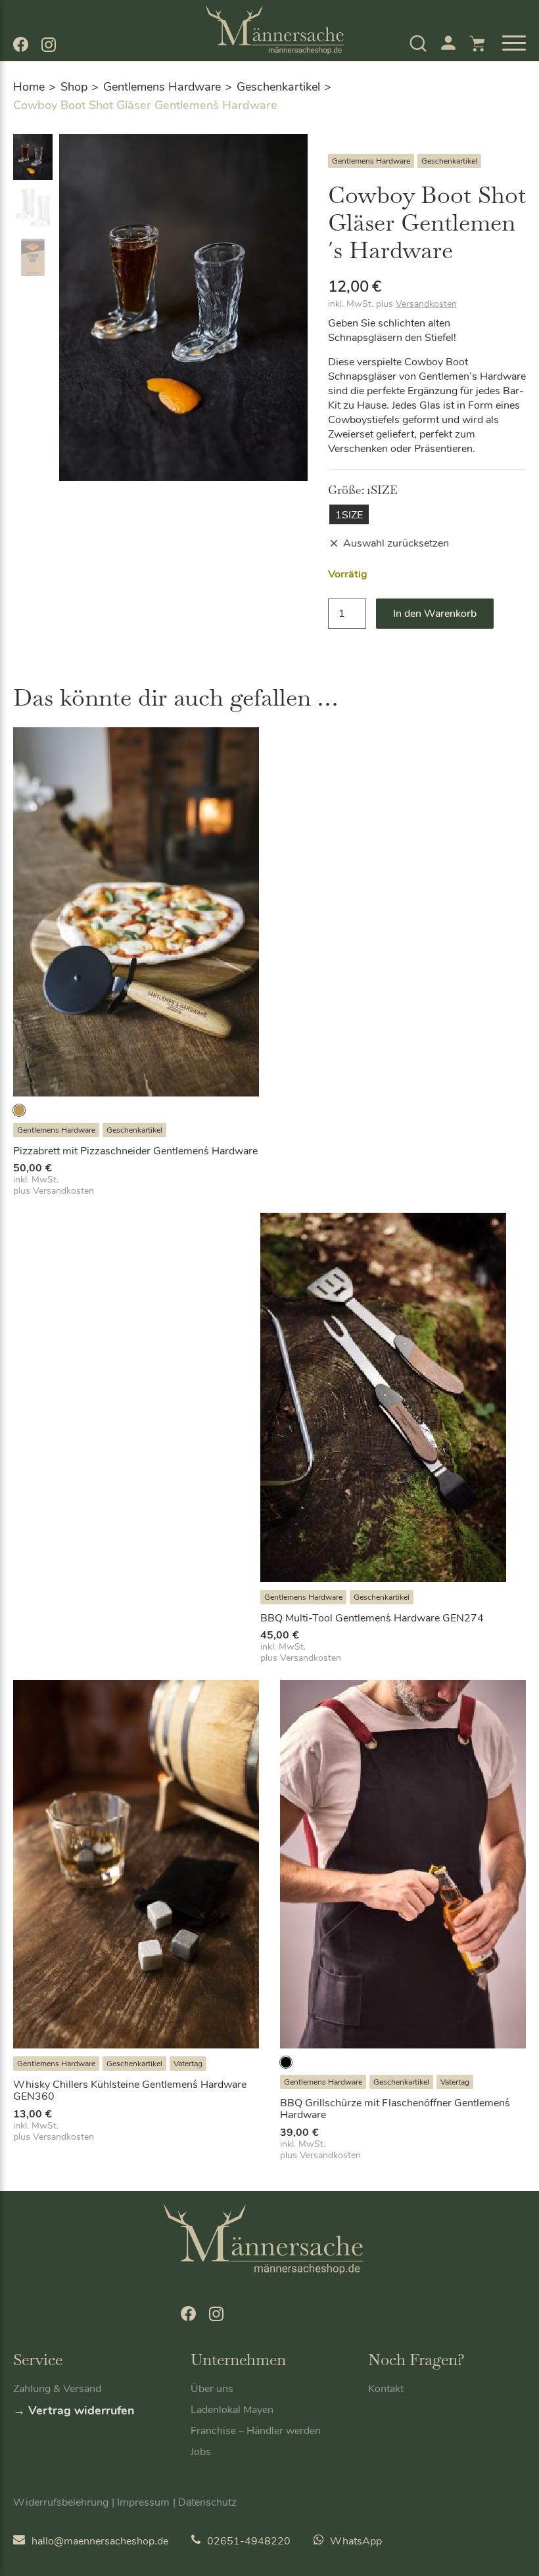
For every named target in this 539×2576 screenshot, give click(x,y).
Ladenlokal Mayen (232, 2410)
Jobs (201, 2452)
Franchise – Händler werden (256, 2431)
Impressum (143, 2502)
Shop (74, 87)
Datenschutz (207, 2502)
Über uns (212, 2389)
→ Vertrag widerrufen (74, 2410)
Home (29, 87)
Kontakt (386, 2389)
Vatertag (188, 2064)
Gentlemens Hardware (162, 87)
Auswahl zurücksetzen (396, 543)
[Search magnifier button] (394, 77)
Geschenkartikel (278, 87)
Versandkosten (426, 304)
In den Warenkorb (435, 614)
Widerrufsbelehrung (61, 2502)
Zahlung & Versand (57, 2389)
